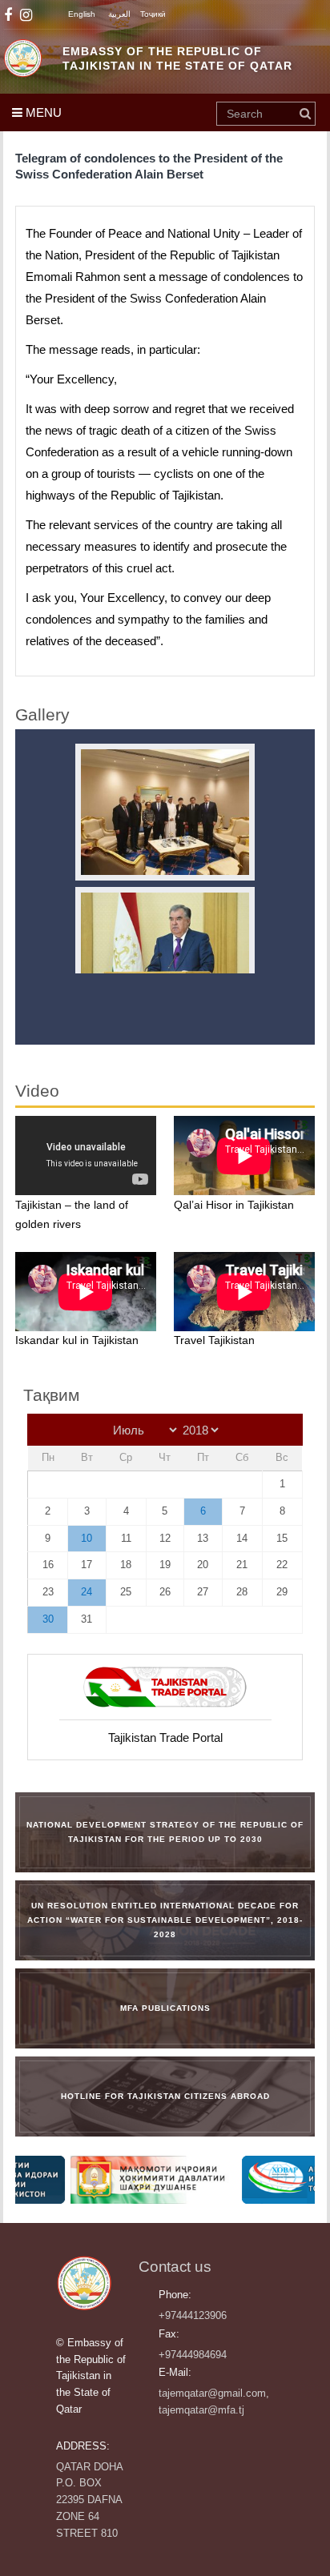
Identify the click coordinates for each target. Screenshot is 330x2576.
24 (87, 1592)
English (82, 14)
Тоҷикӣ (153, 14)
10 (87, 1538)
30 (48, 1619)
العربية (119, 14)
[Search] (305, 114)
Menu (42, 112)
